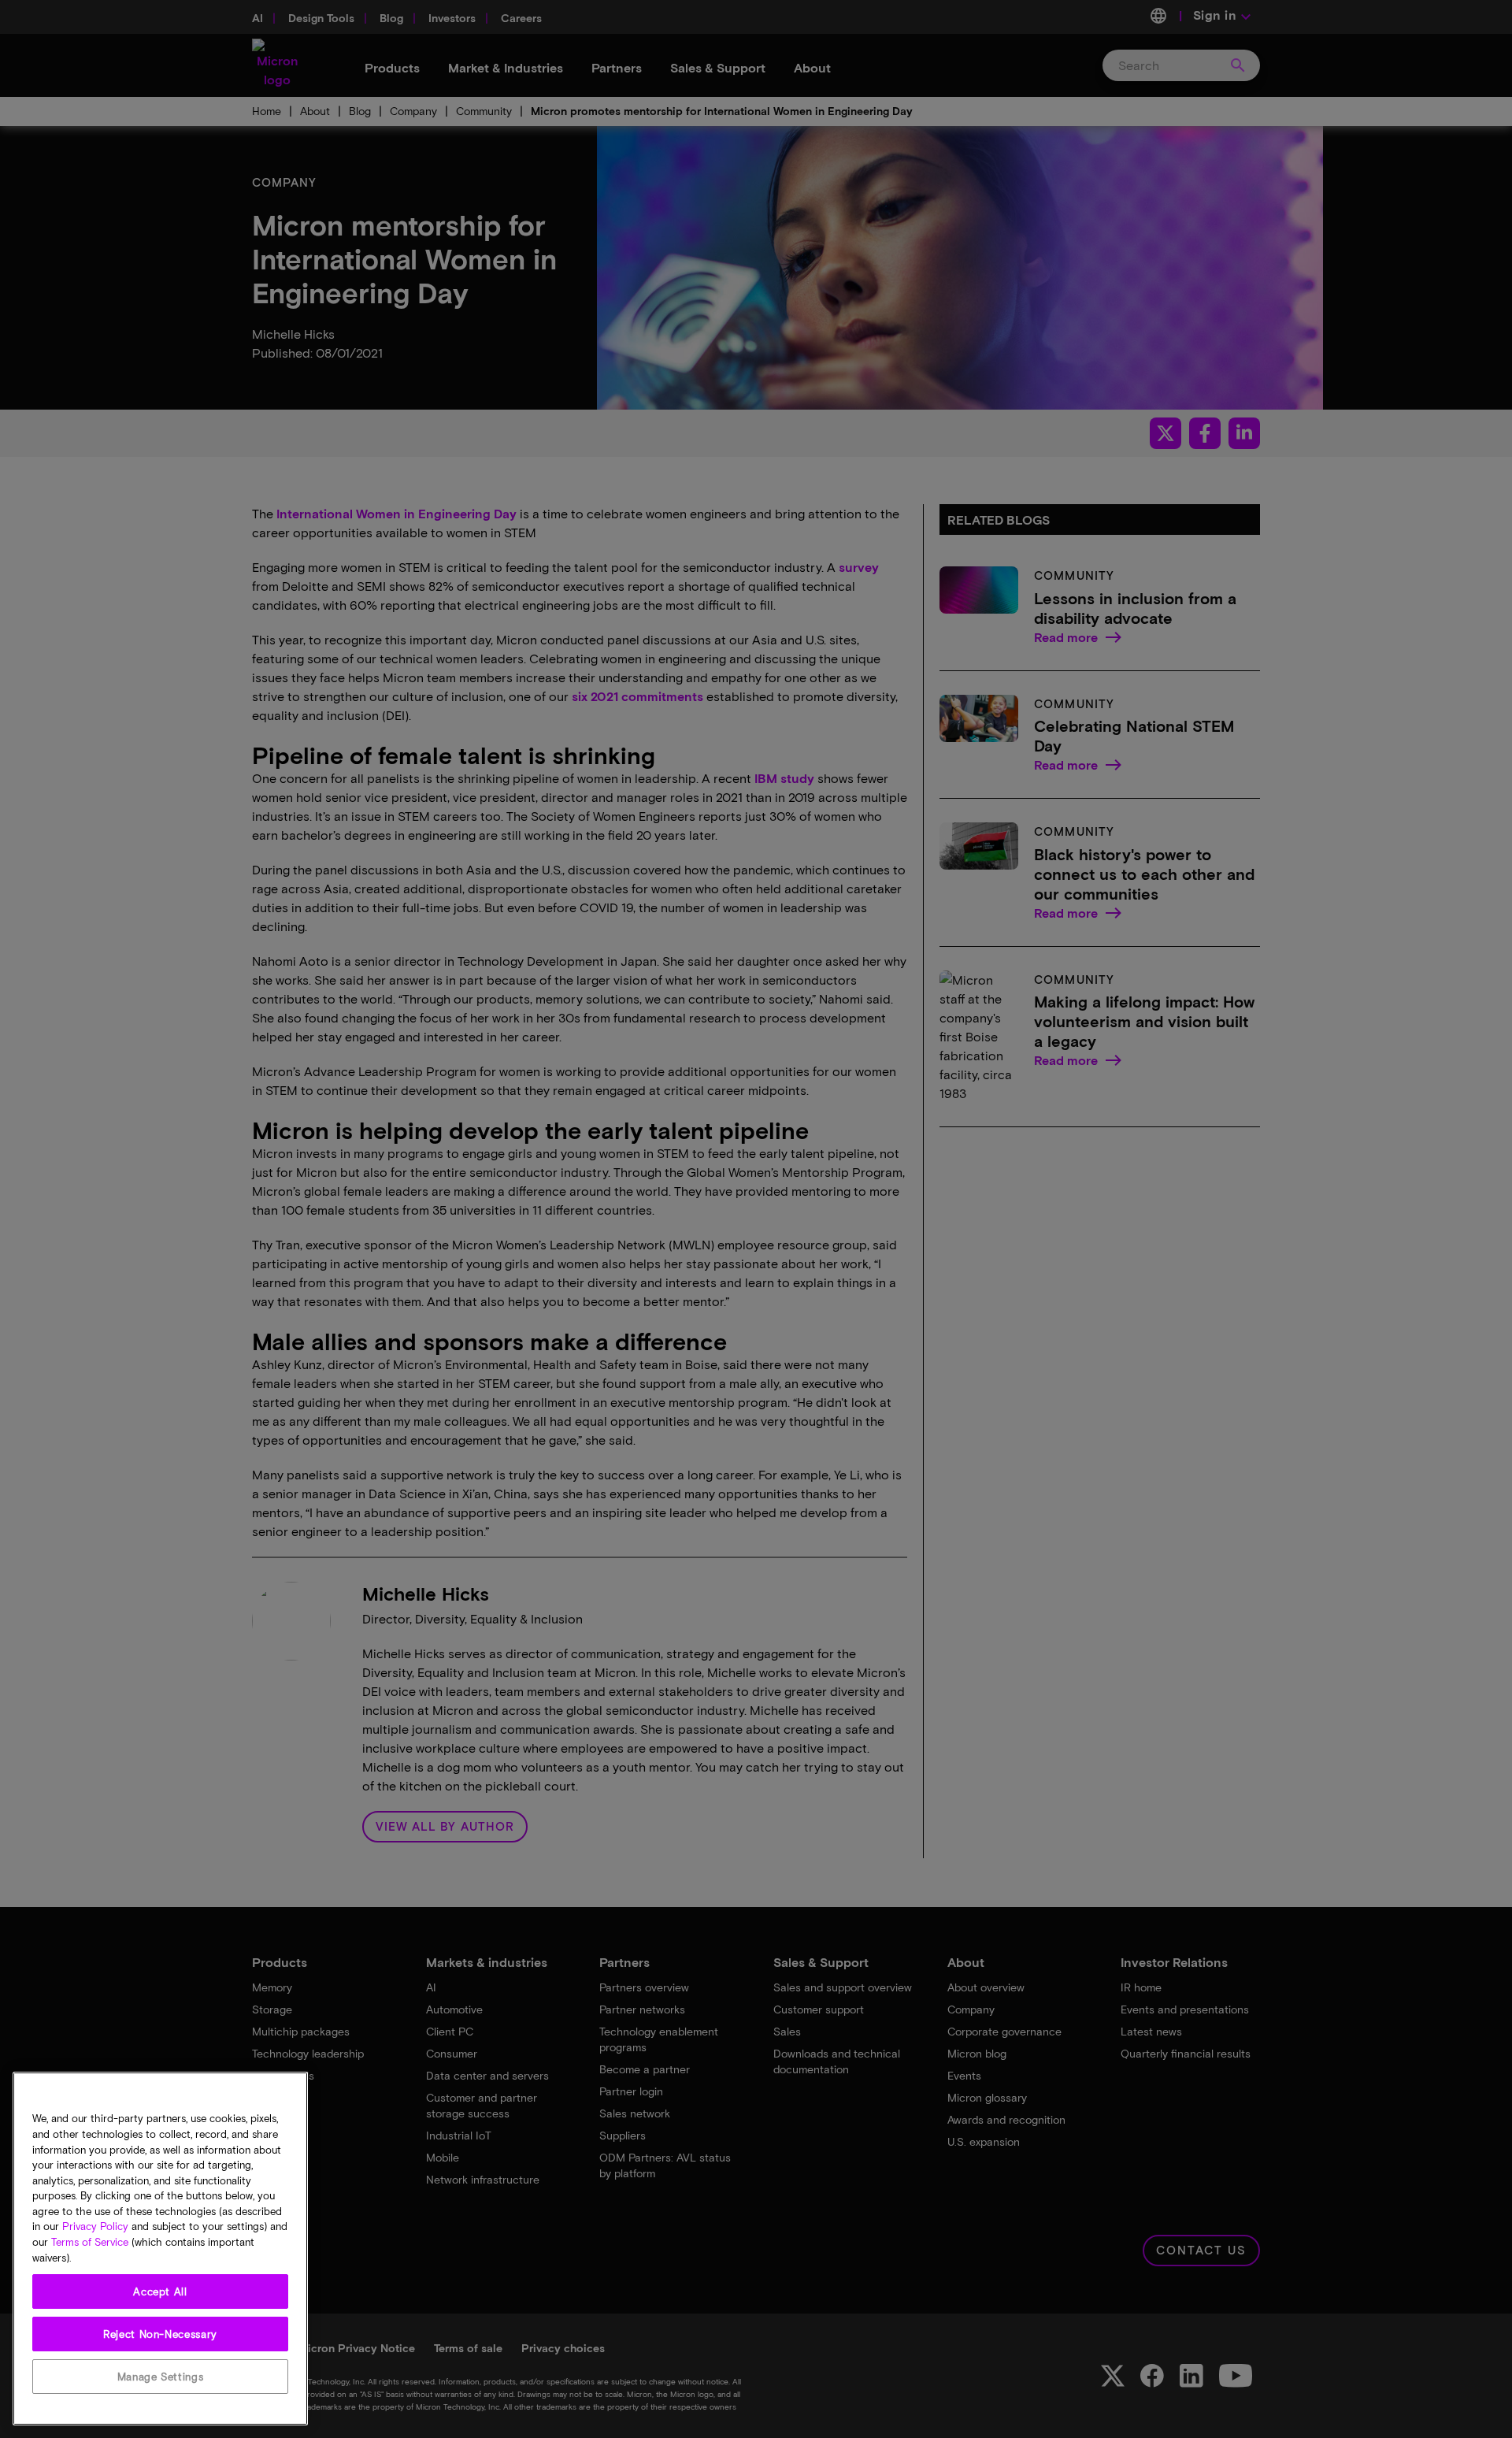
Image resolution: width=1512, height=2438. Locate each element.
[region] (160, 2249)
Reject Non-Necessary (160, 2334)
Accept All (160, 2291)
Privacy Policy (95, 2227)
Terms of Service (90, 2243)
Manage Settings (161, 2377)
